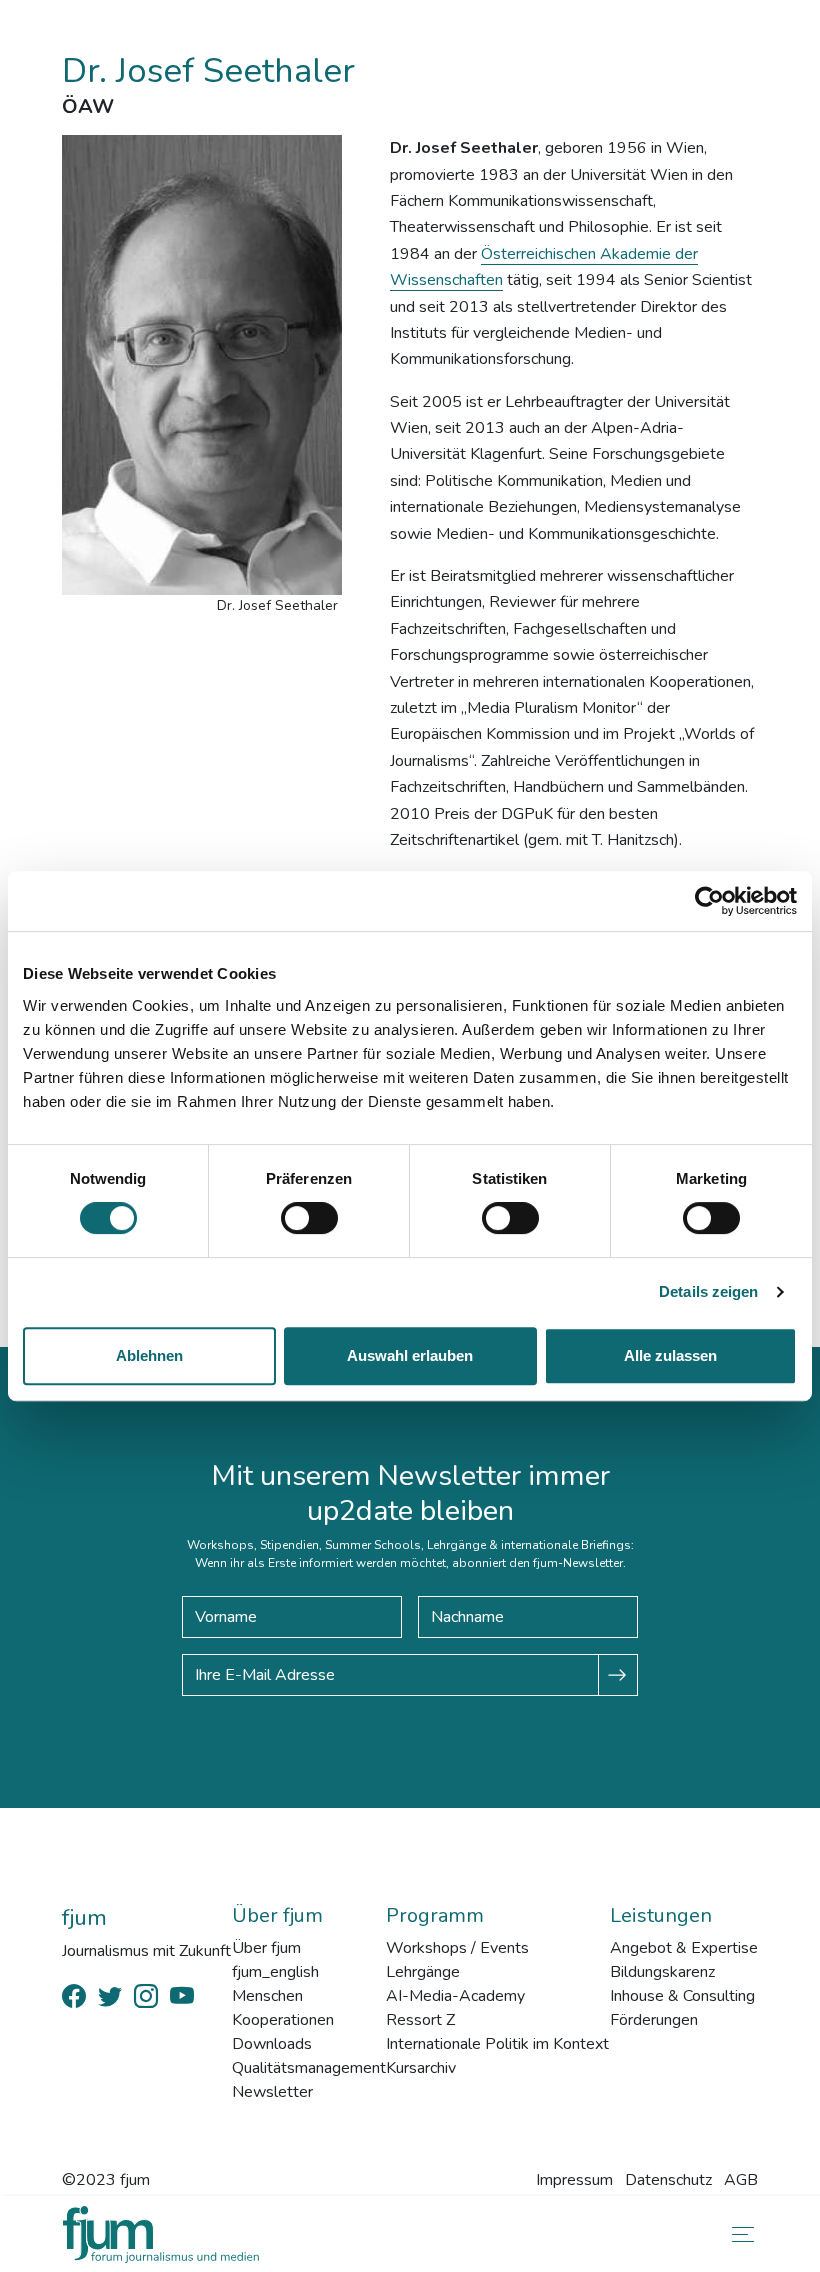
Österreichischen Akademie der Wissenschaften (544, 267)
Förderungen (654, 2020)
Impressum (574, 2180)
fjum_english (275, 1972)
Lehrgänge (423, 1972)
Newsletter (272, 2092)
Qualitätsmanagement (309, 2068)
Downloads (272, 2044)
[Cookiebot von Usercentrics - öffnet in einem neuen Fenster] (709, 901)
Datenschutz (668, 2180)
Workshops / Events (457, 1948)
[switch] (309, 1218)
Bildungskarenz (662, 1972)
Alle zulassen (670, 1355)
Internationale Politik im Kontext (497, 2044)
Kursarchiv (421, 2068)
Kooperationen (283, 2020)
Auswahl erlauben (410, 1355)
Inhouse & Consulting (682, 1996)
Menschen (267, 1996)
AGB (741, 2180)
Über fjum (266, 1948)
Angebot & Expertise (684, 1948)
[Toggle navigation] (739, 2234)
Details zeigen (708, 1291)
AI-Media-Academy (455, 1996)
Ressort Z (420, 2020)
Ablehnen (149, 1355)
